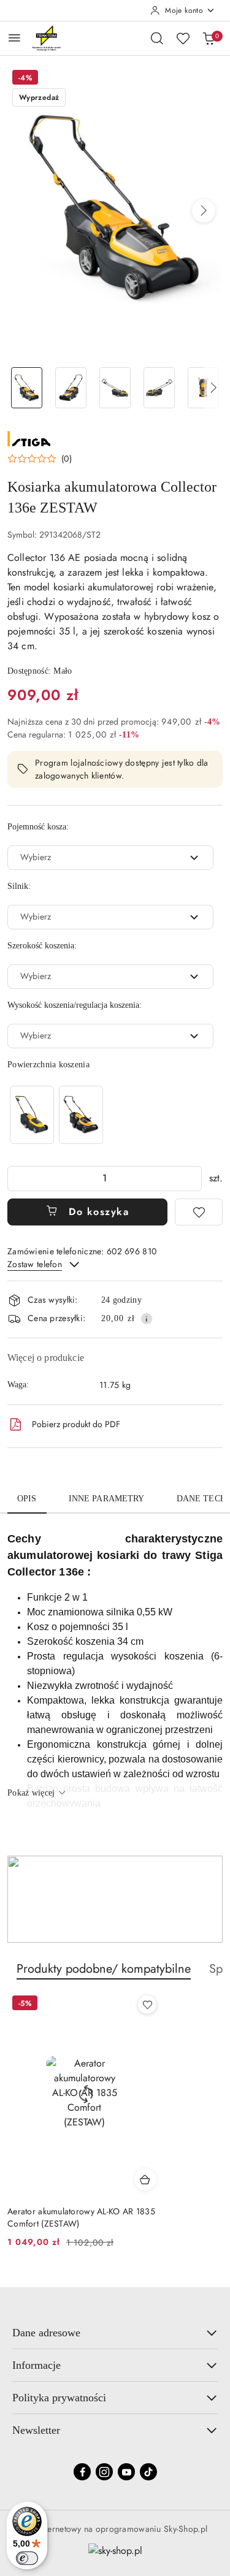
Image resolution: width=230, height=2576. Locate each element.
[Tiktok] (148, 2472)
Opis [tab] (27, 1499)
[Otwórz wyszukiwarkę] (157, 38)
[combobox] (110, 858)
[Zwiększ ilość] (192, 1179)
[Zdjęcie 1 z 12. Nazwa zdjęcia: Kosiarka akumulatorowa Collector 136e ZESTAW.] (27, 388)
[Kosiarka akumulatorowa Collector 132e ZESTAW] (32, 1115)
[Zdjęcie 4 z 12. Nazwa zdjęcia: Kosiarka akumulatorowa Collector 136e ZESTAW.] (159, 388)
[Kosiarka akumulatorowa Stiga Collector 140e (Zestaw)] (81, 1115)
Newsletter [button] (36, 2430)
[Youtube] (126, 2472)
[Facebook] (82, 2472)
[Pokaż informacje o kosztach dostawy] (147, 1319)
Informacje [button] (36, 2365)
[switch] (27, 2558)
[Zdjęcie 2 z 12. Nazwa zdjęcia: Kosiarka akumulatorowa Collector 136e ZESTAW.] (71, 388)
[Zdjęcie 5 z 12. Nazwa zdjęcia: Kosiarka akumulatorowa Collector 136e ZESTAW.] (203, 388)
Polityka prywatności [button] (59, 2398)
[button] (204, 211)
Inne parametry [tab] (107, 1499)
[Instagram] (104, 2472)
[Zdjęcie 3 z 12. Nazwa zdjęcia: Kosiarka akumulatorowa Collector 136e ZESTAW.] (115, 388)
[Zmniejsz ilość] (17, 1179)
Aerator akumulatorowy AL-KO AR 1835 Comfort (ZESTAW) (81, 2217)
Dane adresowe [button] (46, 2333)
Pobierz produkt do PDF (76, 1424)
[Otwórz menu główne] (14, 38)
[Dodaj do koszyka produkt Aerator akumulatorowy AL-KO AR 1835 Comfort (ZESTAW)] (145, 2179)
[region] (56, 1115)
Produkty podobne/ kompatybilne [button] (104, 1969)
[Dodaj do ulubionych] (199, 1212)
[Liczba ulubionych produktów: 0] (183, 38)
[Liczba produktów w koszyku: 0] (209, 38)
